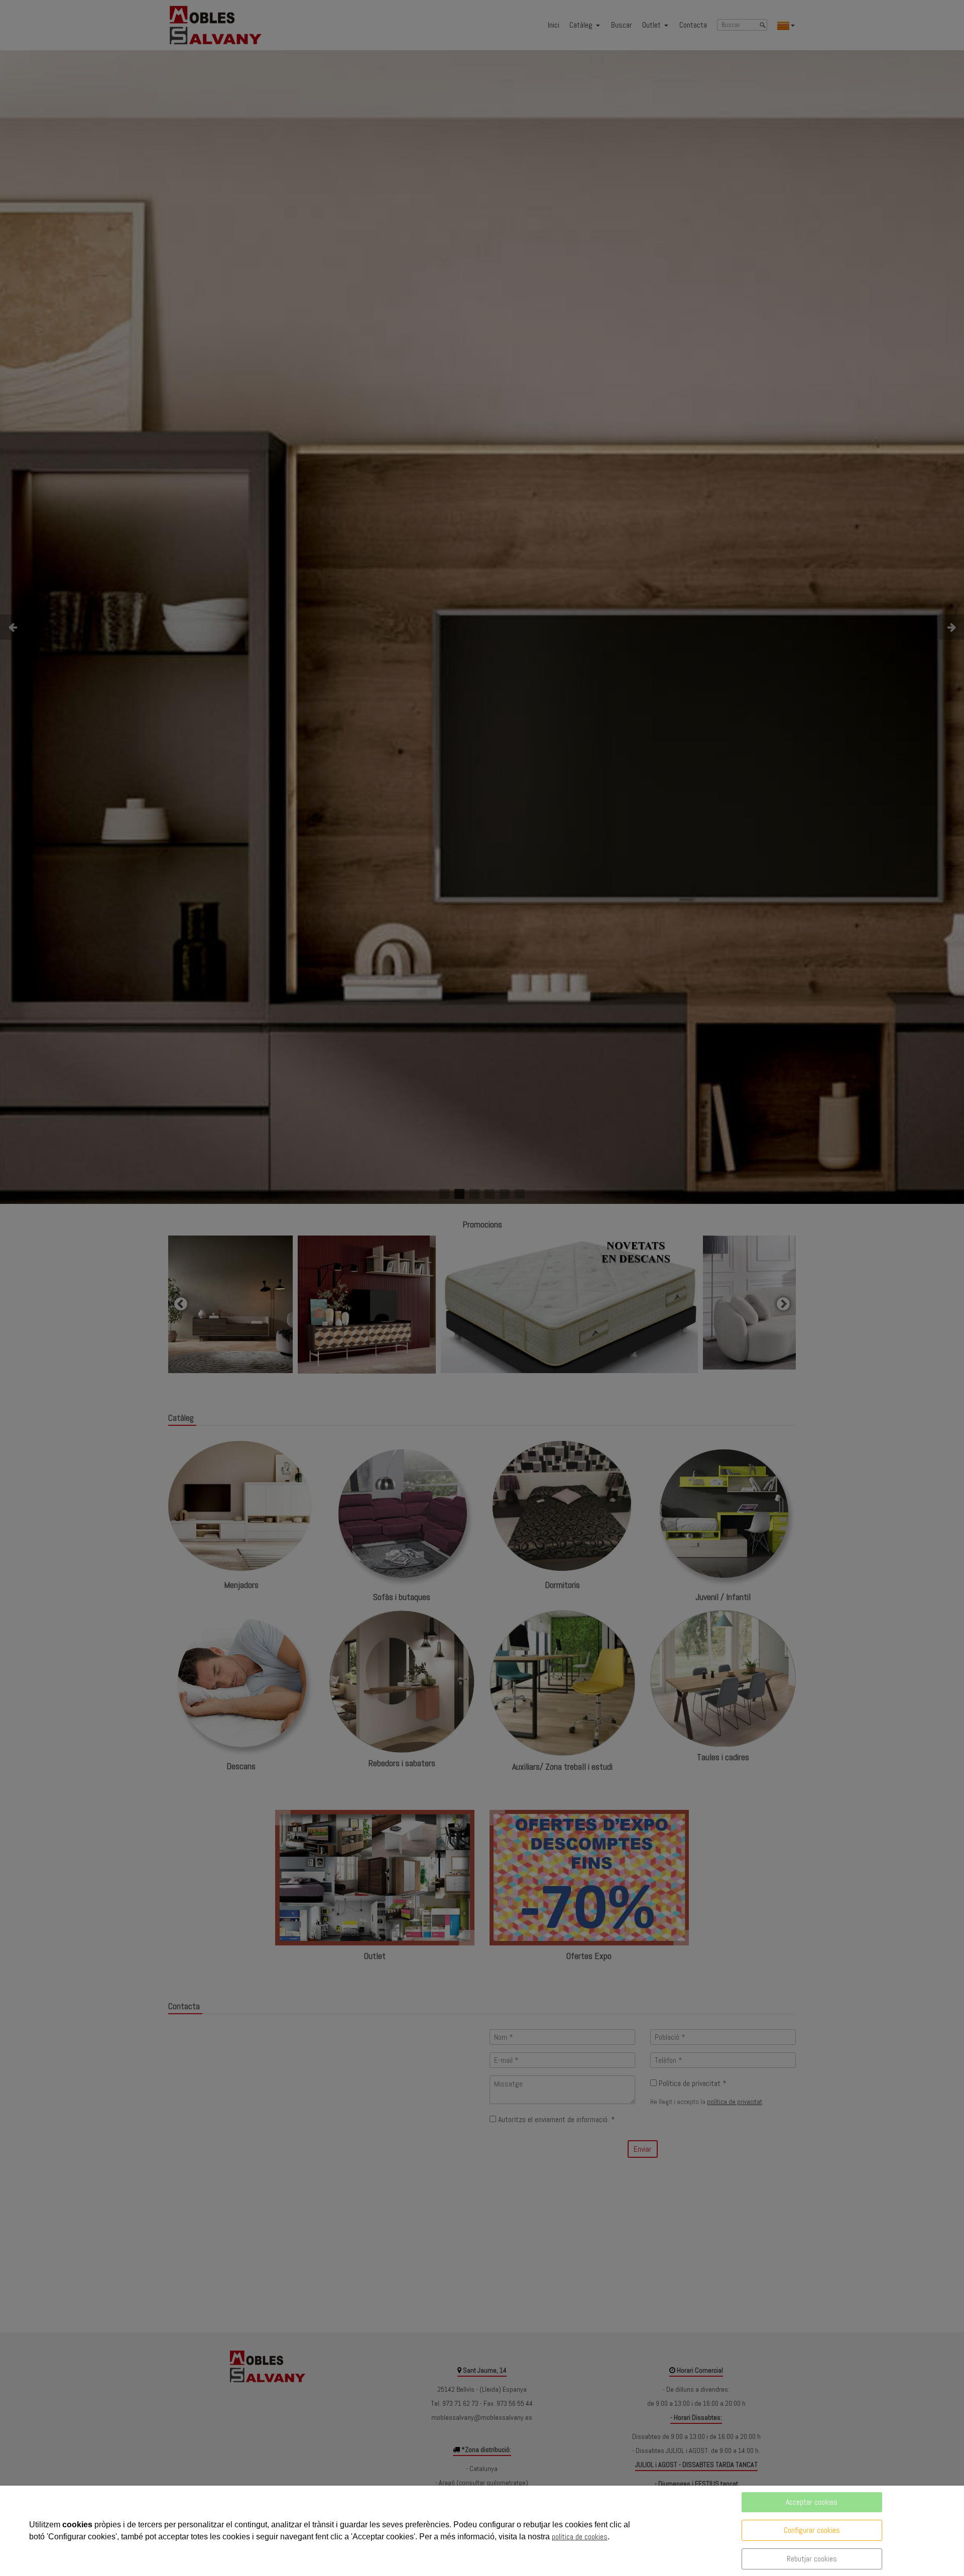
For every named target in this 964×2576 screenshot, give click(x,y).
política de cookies (580, 2537)
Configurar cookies (812, 2530)
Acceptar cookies (812, 2502)
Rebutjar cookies (812, 2559)
